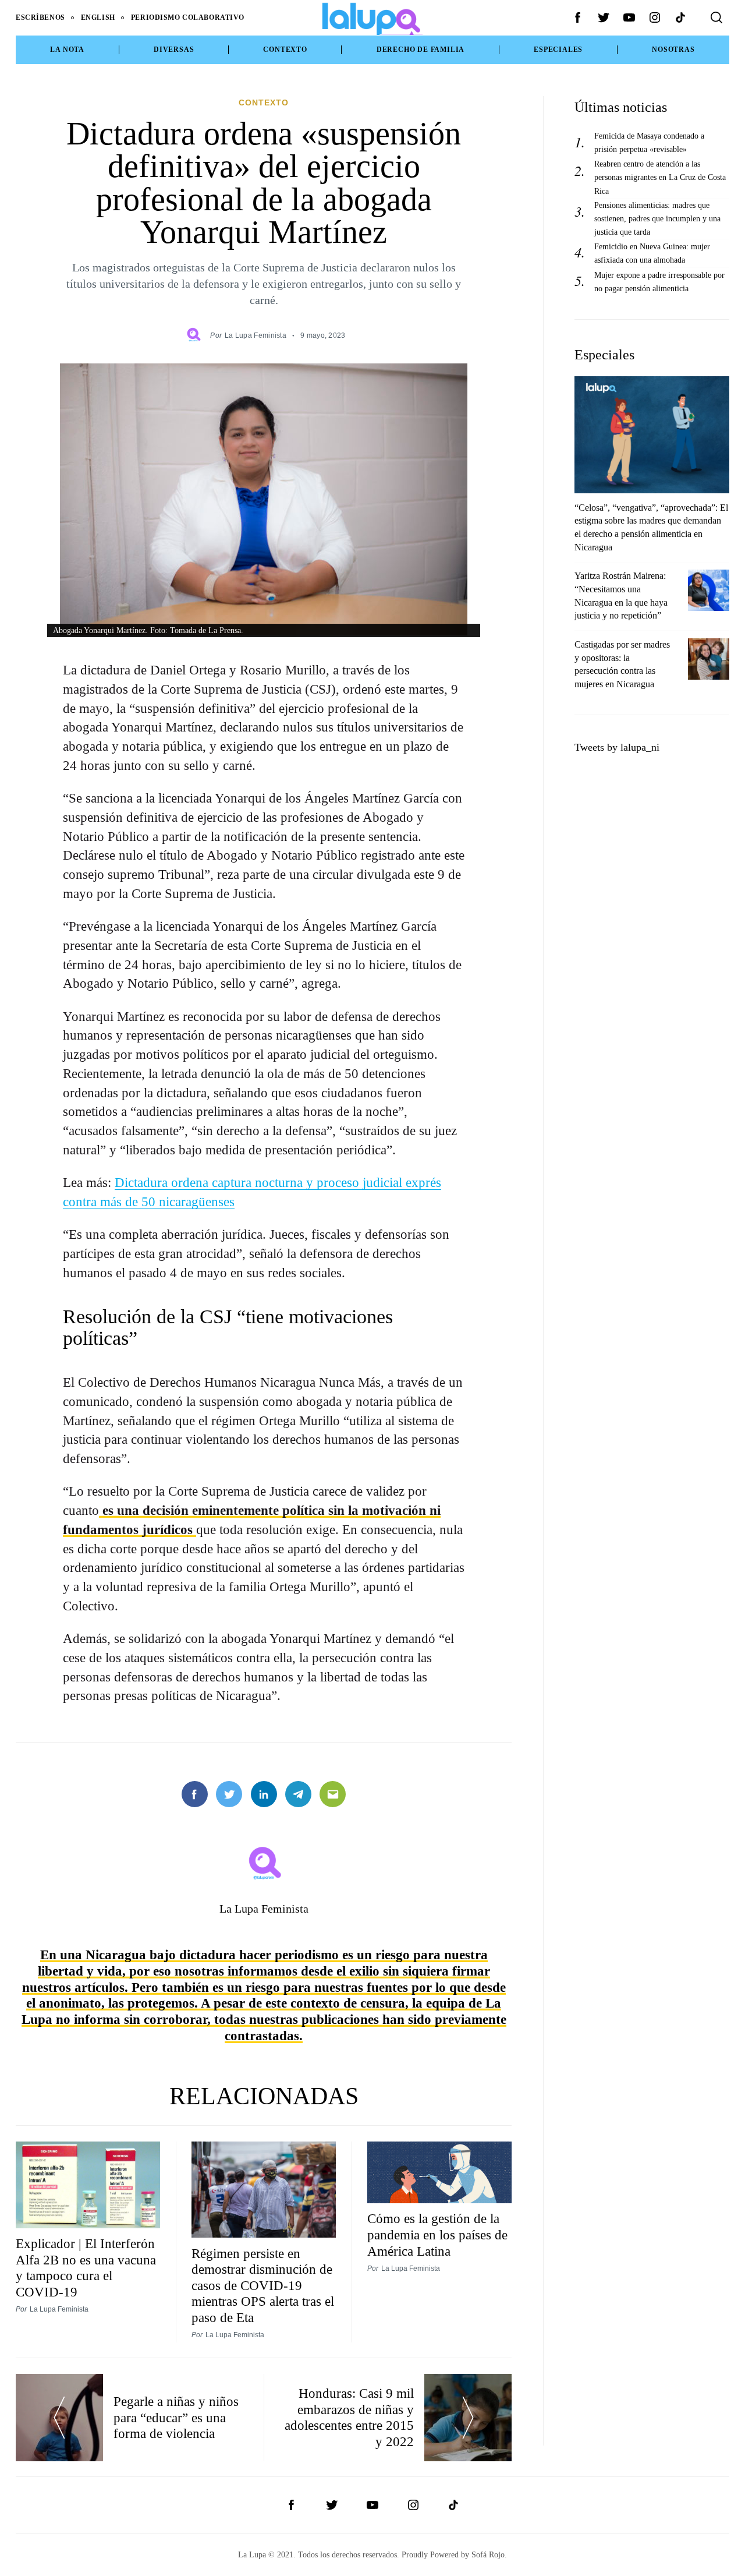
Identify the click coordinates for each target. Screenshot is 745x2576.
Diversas (174, 50)
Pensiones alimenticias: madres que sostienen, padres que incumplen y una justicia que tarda (657, 218)
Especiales (558, 50)
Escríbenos (40, 17)
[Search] (716, 17)
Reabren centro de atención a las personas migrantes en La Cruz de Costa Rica (660, 177)
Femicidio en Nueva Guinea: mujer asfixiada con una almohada (652, 253)
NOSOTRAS (673, 50)
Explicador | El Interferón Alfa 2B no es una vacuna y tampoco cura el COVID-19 (86, 2268)
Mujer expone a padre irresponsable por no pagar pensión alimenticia (659, 282)
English (98, 17)
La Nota (67, 50)
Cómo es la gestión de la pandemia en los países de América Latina (437, 2234)
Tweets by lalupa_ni (617, 747)
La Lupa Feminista (256, 335)
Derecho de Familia (421, 50)
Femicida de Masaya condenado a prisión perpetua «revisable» (649, 142)
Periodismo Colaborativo (188, 17)
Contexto (285, 50)
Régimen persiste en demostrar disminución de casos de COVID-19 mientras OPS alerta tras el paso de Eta (263, 2286)
